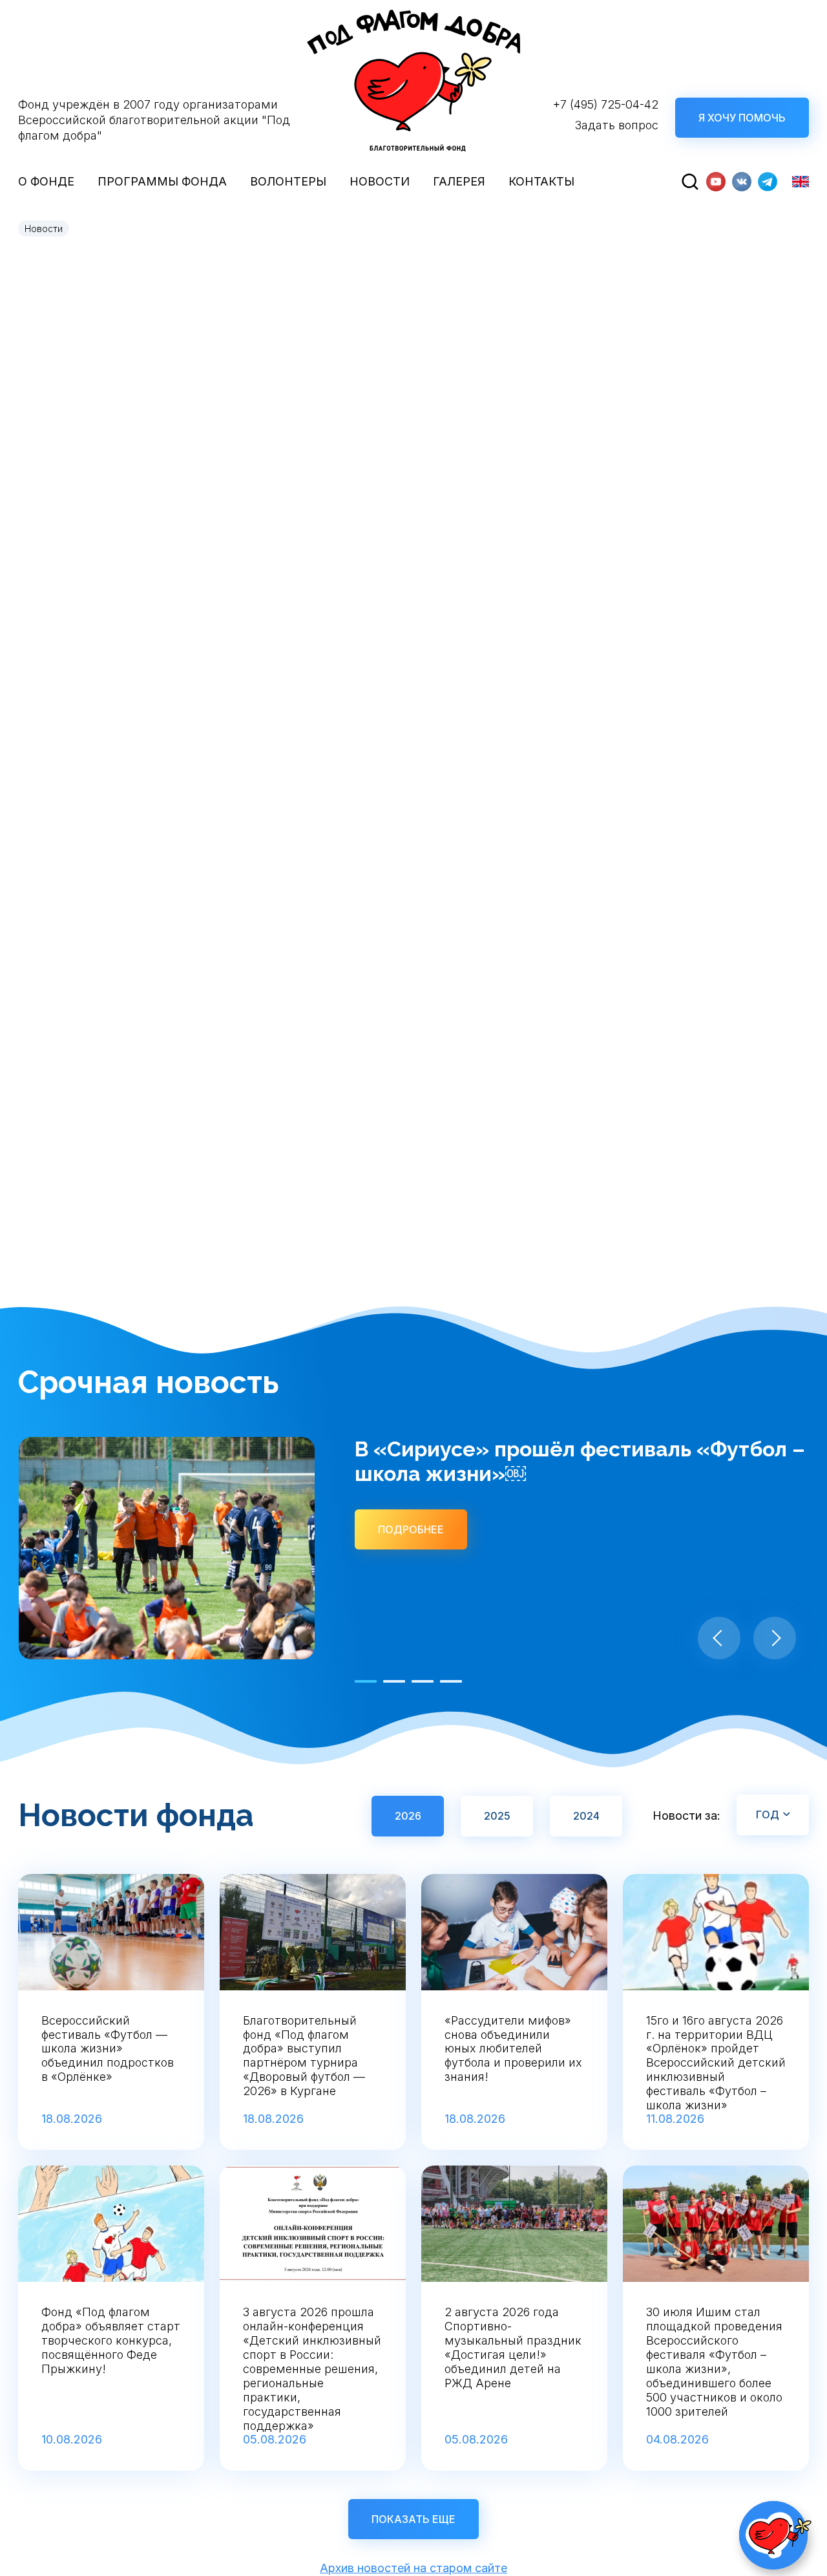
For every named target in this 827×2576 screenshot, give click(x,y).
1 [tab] (366, 1681)
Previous (719, 1638)
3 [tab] (423, 1681)
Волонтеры (288, 181)
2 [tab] (394, 1681)
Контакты (541, 181)
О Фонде (46, 181)
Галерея (459, 181)
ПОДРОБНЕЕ (411, 1529)
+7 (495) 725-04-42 (606, 104)
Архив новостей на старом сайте (413, 2568)
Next (775, 1638)
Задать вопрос (617, 125)
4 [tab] (451, 1681)
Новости (380, 181)
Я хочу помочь (742, 118)
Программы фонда (162, 181)
